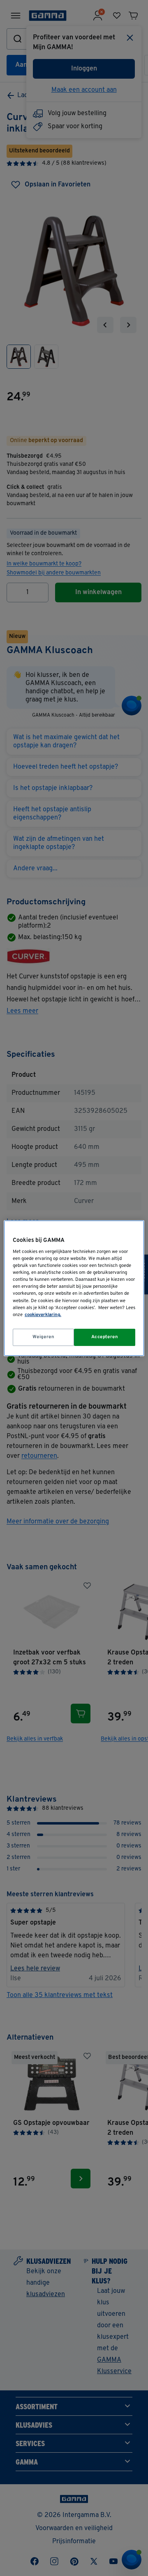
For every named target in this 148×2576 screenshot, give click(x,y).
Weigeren (44, 1337)
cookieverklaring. (43, 1315)
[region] (74, 1288)
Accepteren (105, 1337)
